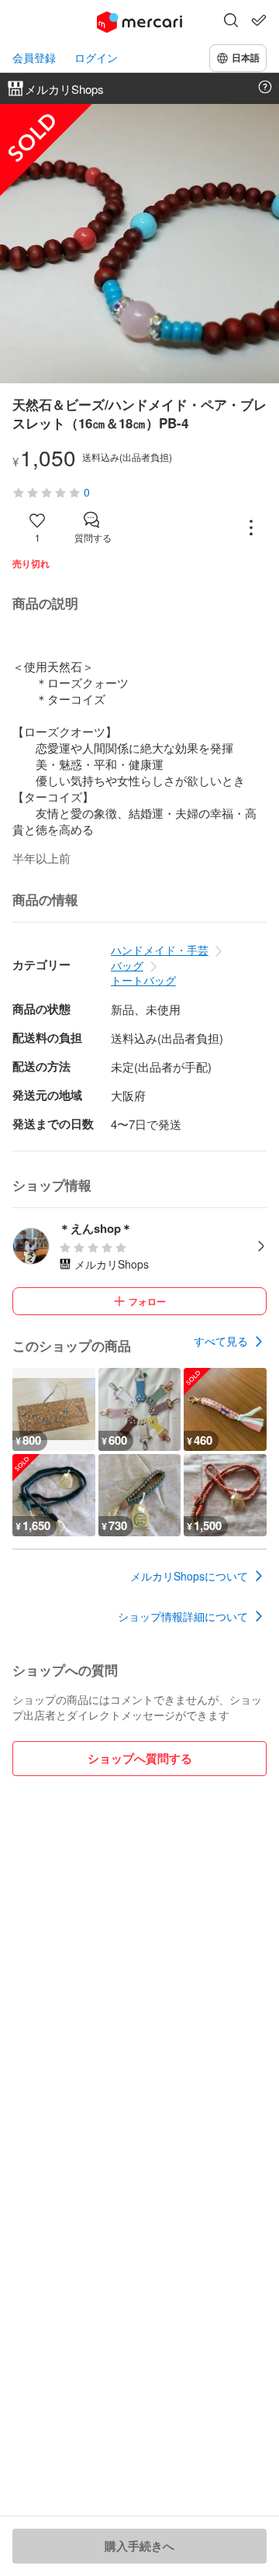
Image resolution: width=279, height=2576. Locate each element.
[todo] (259, 20)
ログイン (96, 58)
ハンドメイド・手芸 (160, 950)
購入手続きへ (139, 2546)
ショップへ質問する (140, 1758)
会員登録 (34, 58)
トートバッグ (143, 980)
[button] (231, 22)
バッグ (127, 965)
